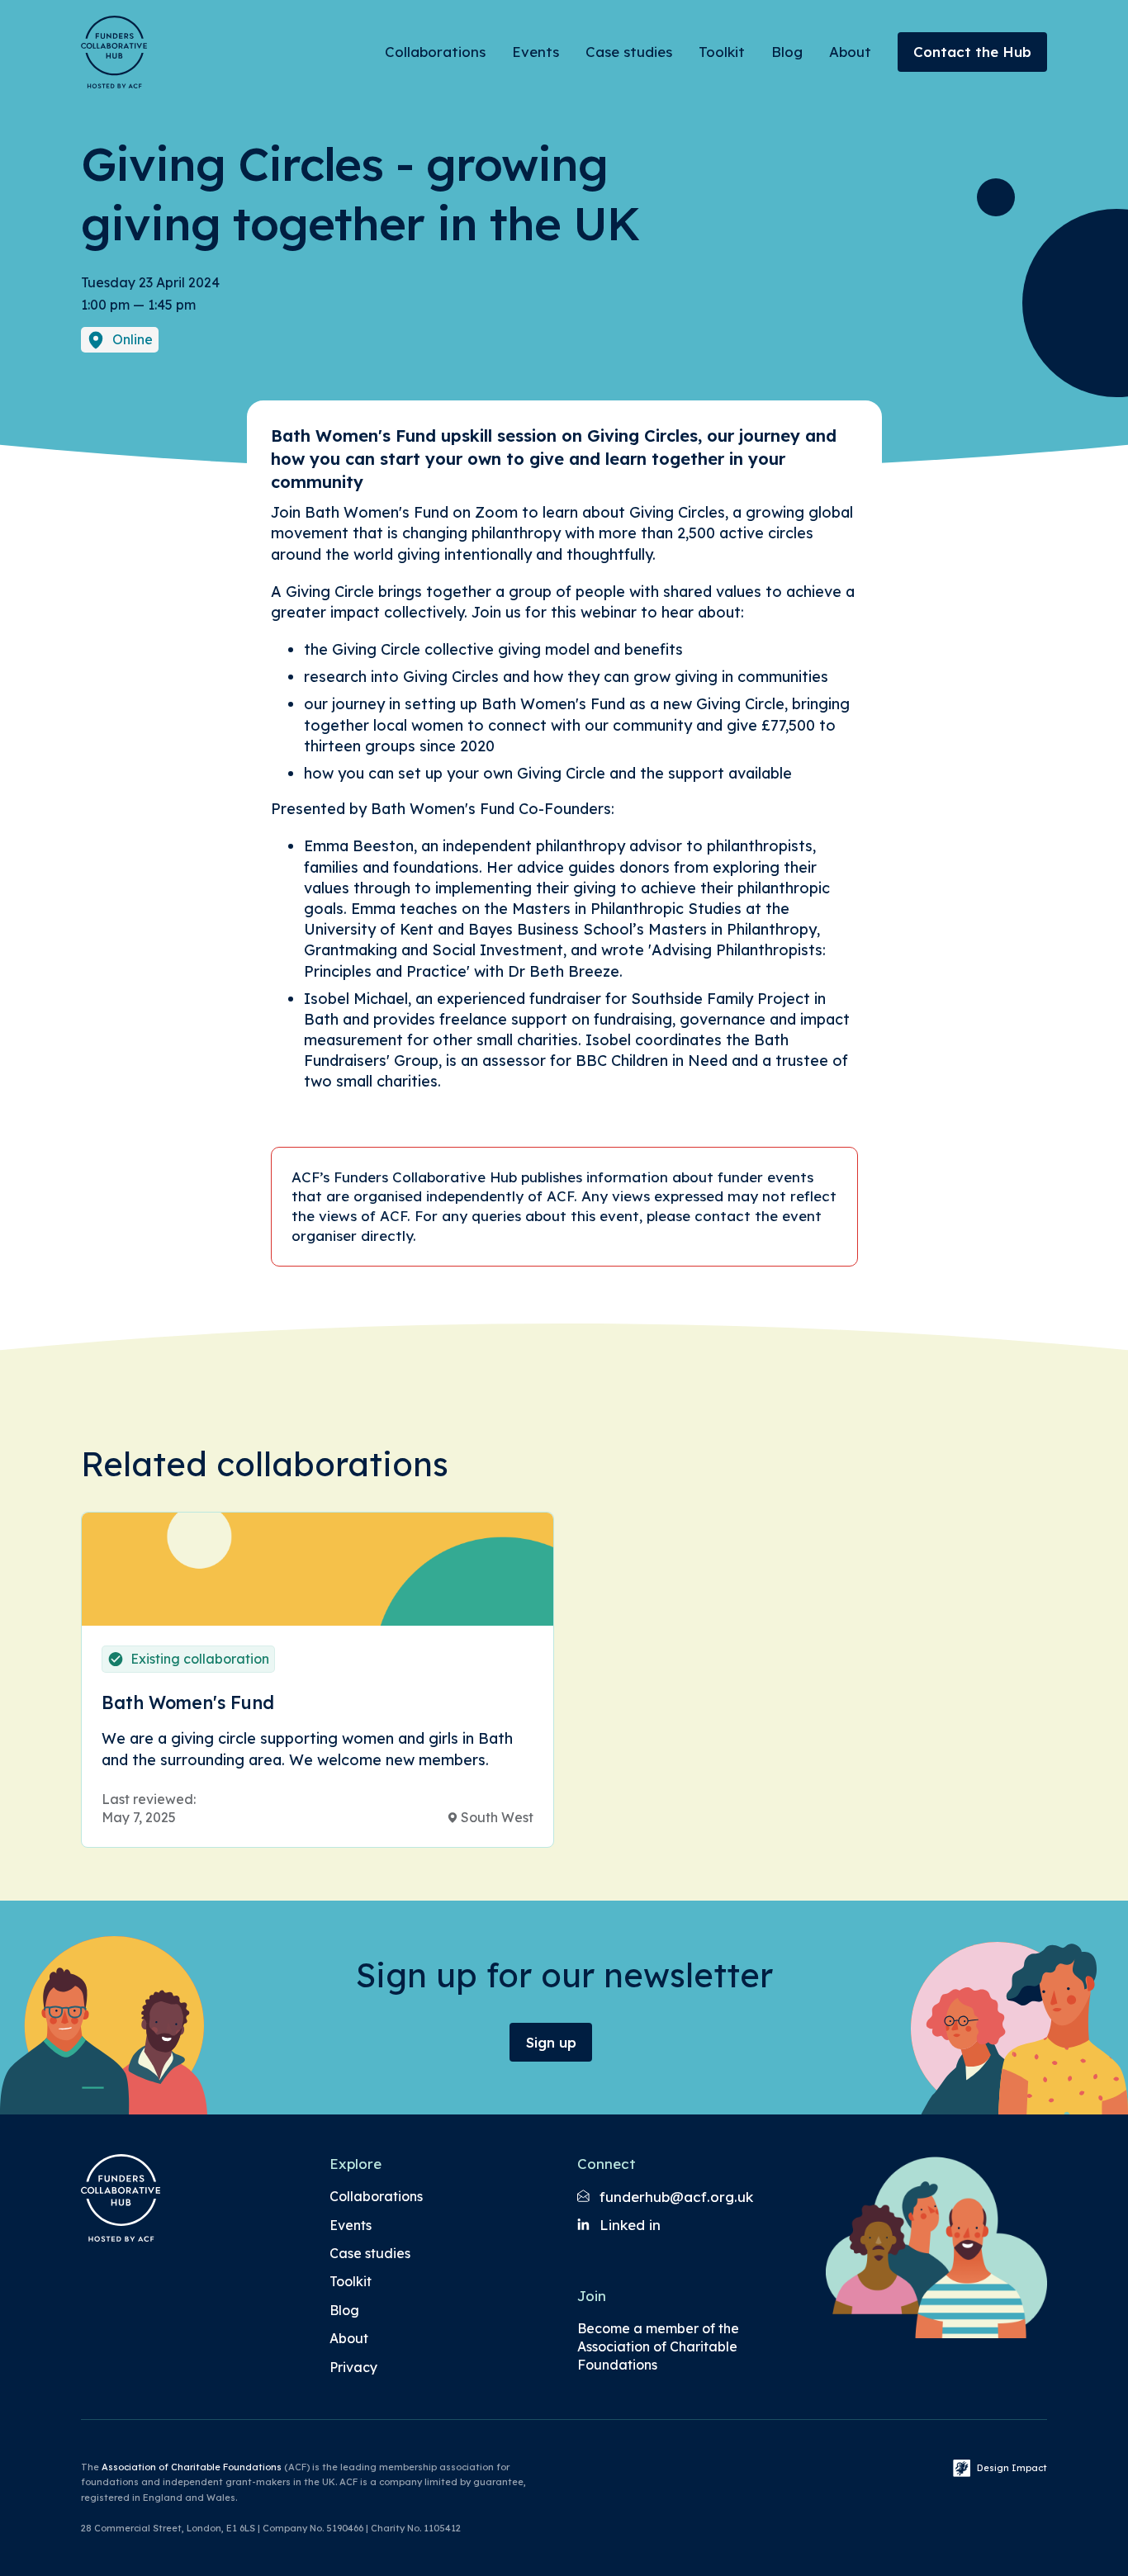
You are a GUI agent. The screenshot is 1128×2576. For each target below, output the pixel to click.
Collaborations (435, 52)
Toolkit (722, 52)
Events (536, 52)
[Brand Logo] (114, 52)
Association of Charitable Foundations (192, 2467)
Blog (787, 52)
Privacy (353, 2367)
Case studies (629, 52)
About (850, 52)
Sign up (551, 2042)
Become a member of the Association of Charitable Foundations (658, 2347)
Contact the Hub (972, 52)
